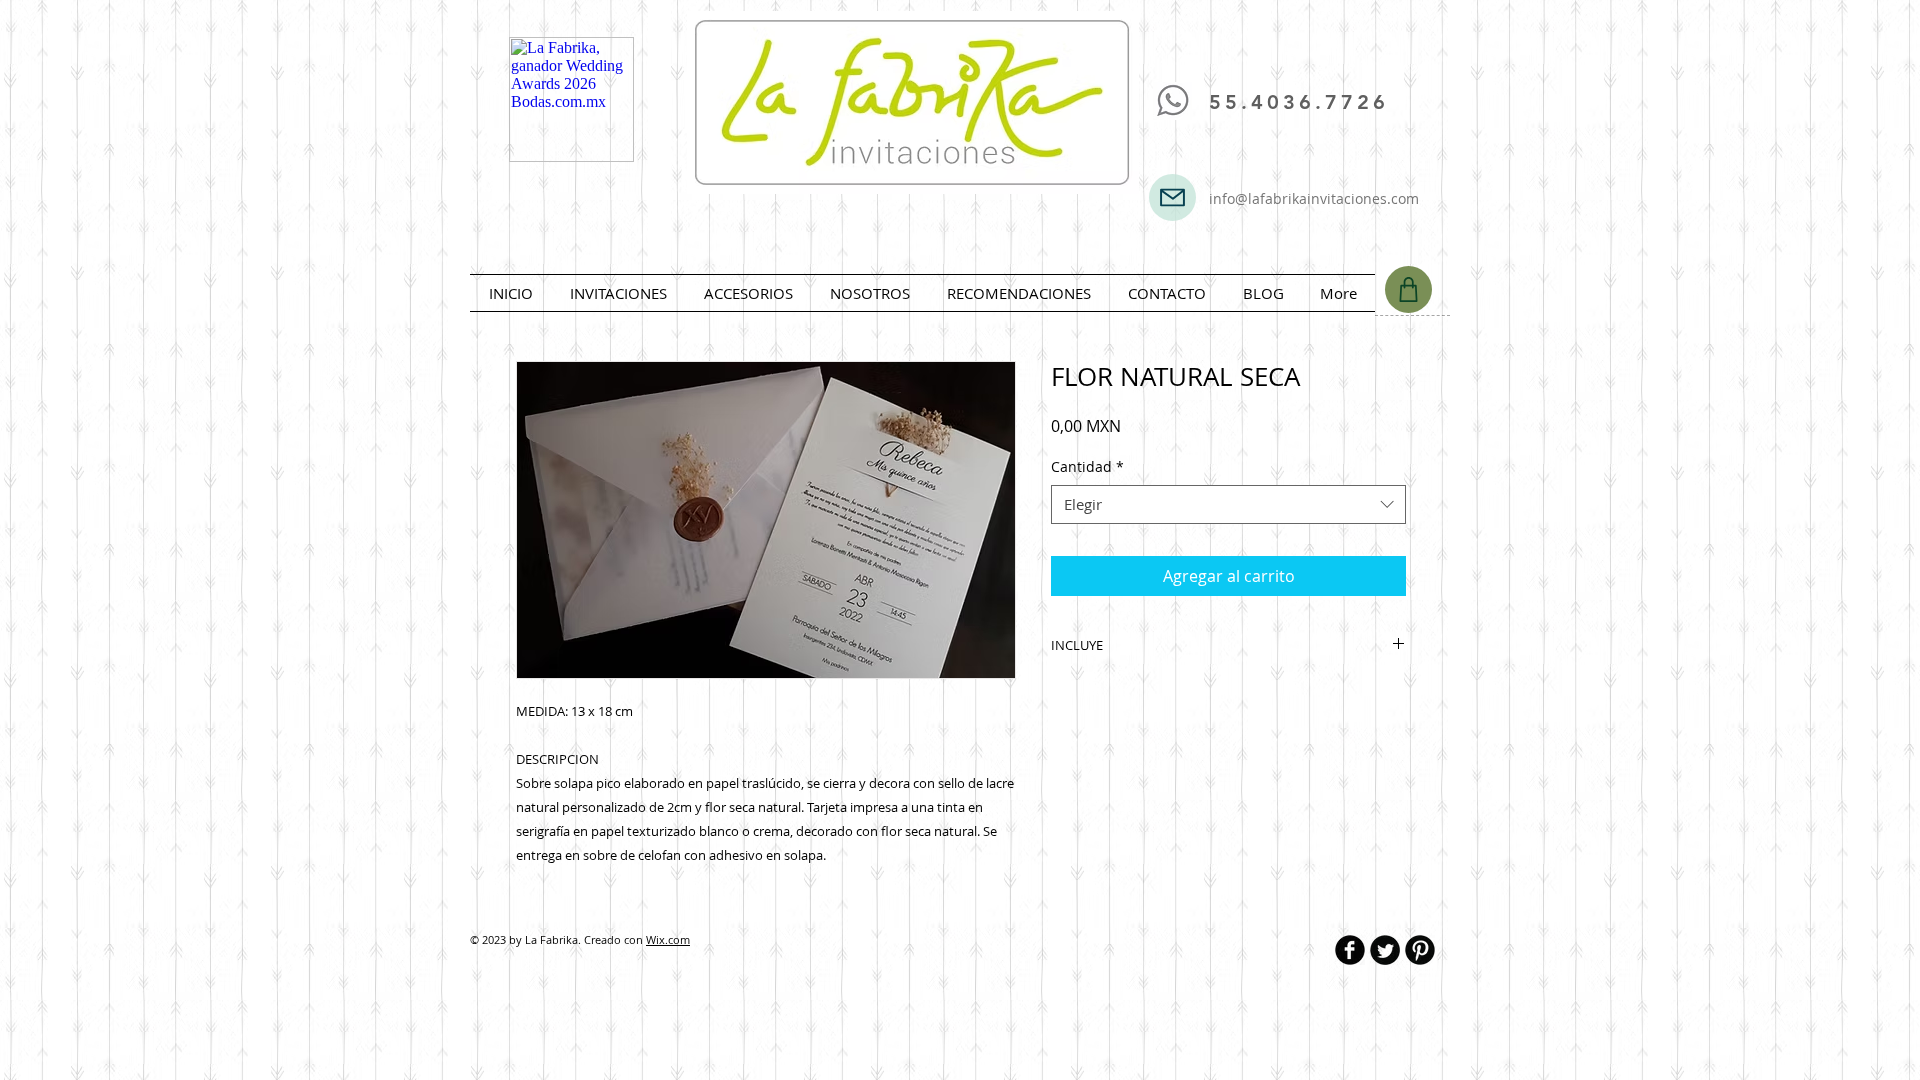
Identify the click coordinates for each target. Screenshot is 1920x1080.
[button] (618, 293)
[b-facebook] (1350, 950)
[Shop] (1408, 289)
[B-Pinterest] (1420, 950)
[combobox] (1228, 504)
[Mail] (1172, 197)
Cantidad (1087, 466)
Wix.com (668, 939)
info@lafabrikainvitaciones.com (1314, 198)
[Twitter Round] (1385, 950)
